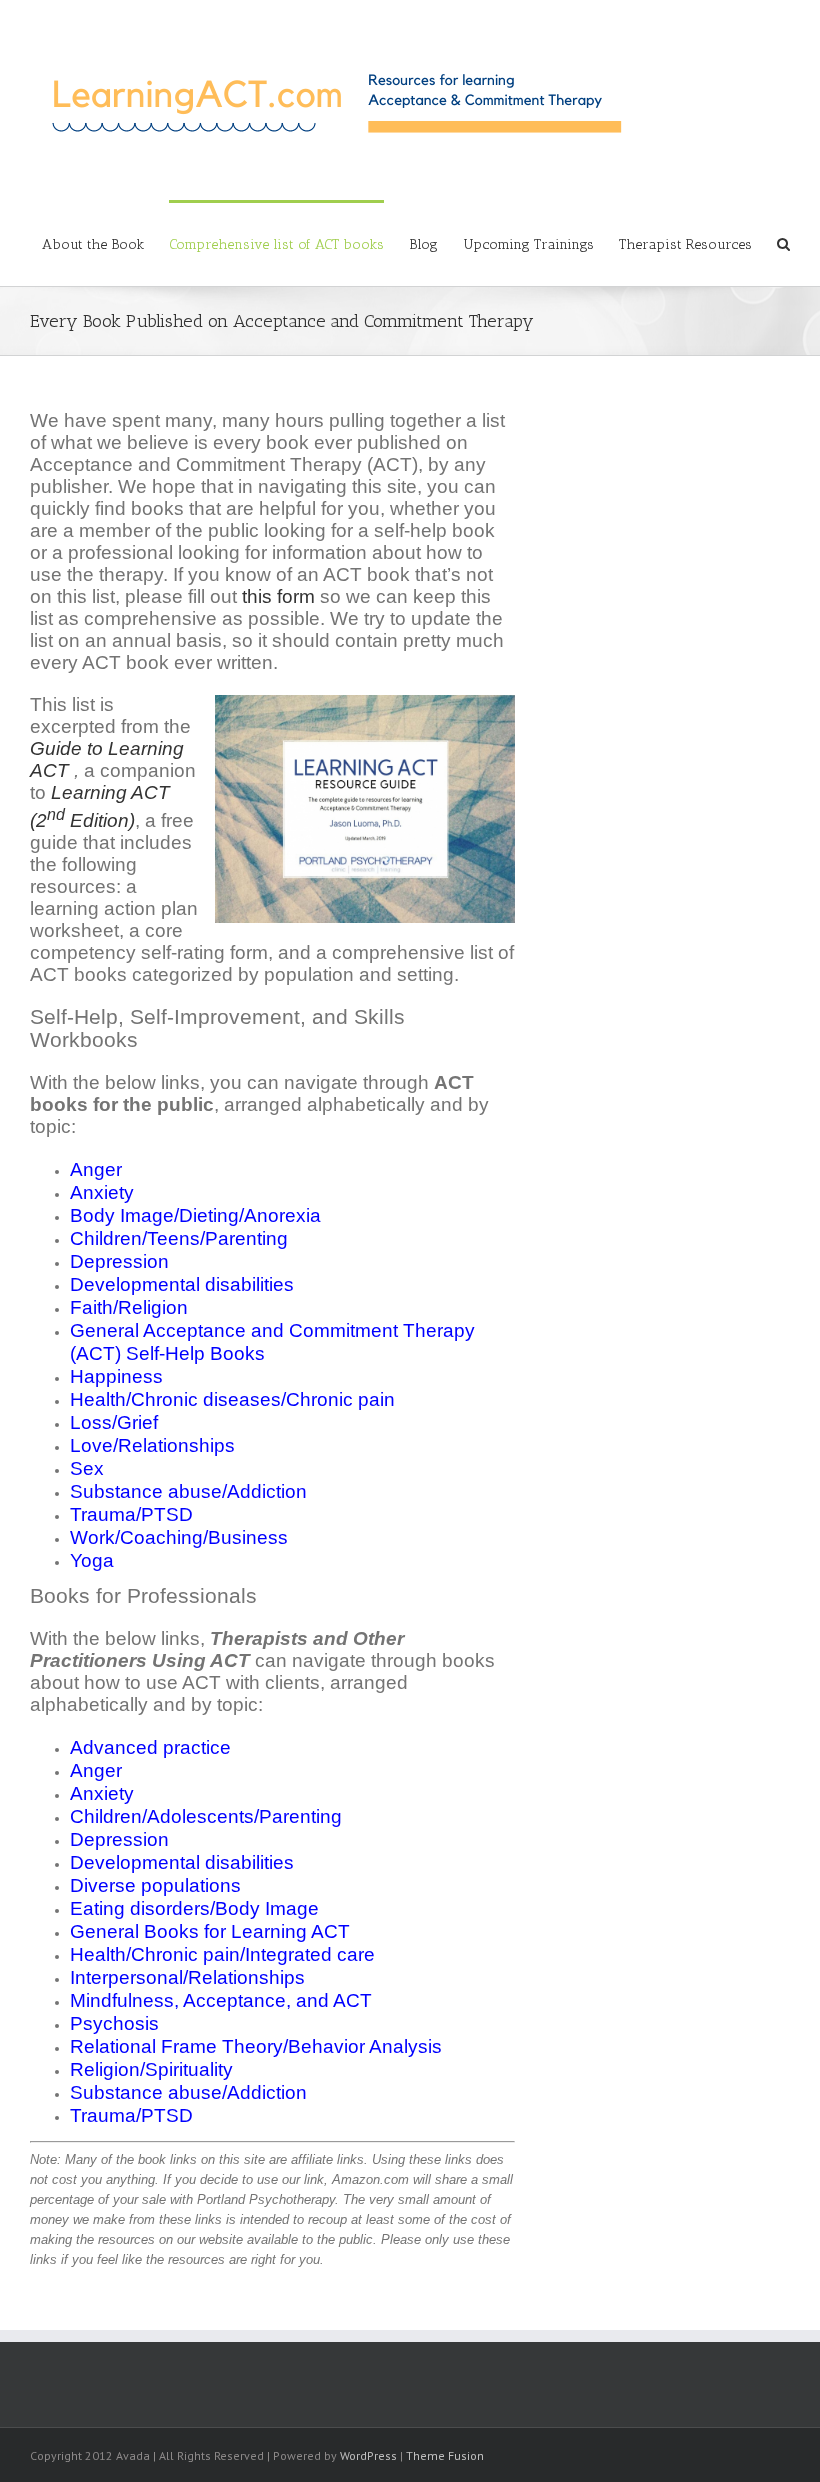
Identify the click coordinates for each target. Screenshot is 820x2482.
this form (278, 596)
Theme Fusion (445, 2455)
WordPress (368, 2455)
